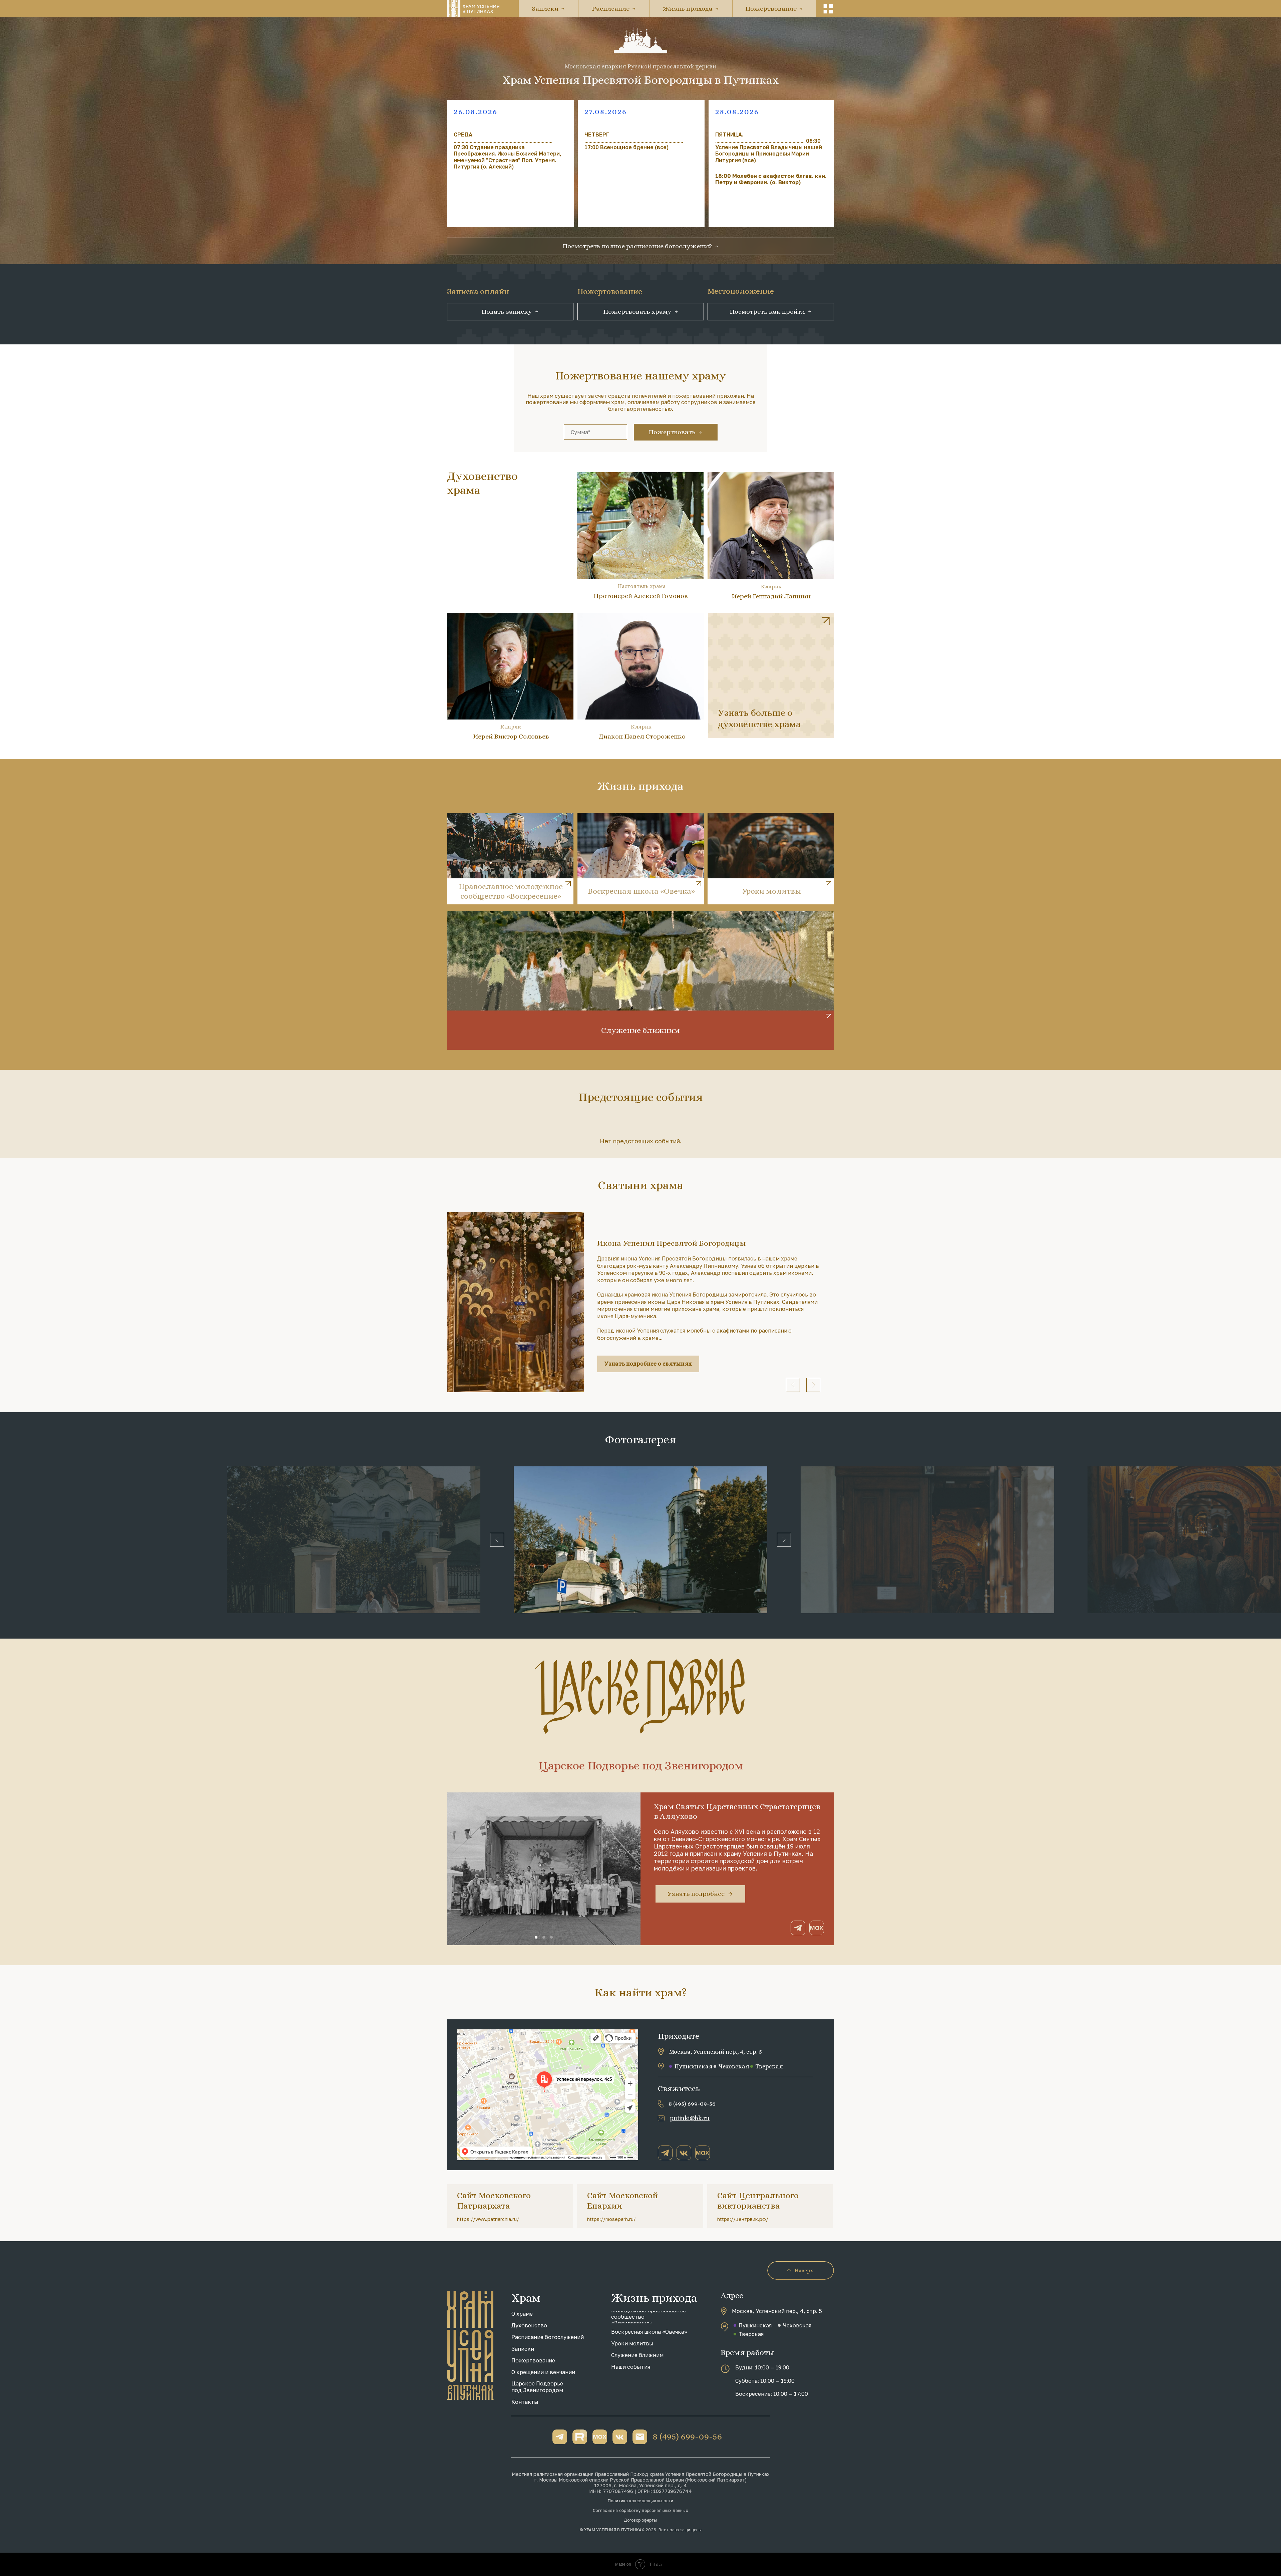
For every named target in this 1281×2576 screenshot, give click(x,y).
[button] (828, 9)
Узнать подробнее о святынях (648, 1364)
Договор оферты (640, 2520)
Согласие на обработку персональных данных (640, 2510)
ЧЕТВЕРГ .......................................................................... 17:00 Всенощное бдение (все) (634, 141)
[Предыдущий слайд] (793, 1385)
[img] (771, 675)
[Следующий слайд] (813, 1385)
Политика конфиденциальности (640, 2501)
